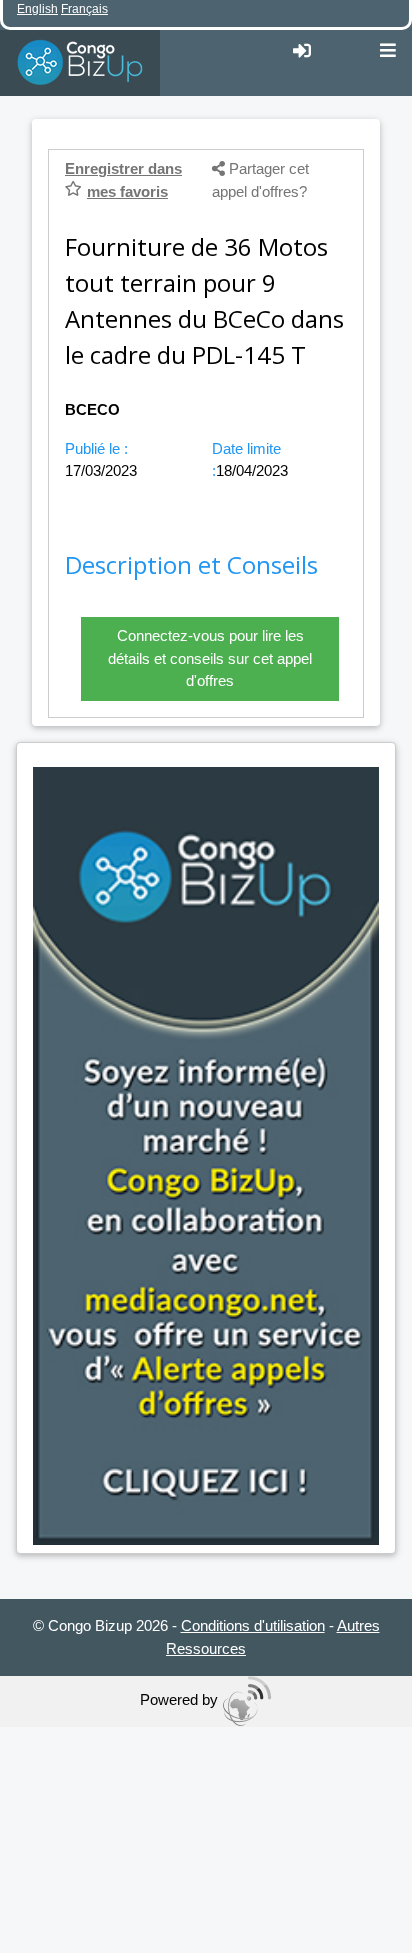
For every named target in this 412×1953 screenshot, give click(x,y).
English (37, 9)
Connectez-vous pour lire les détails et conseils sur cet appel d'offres (210, 658)
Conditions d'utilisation (253, 1625)
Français (84, 9)
